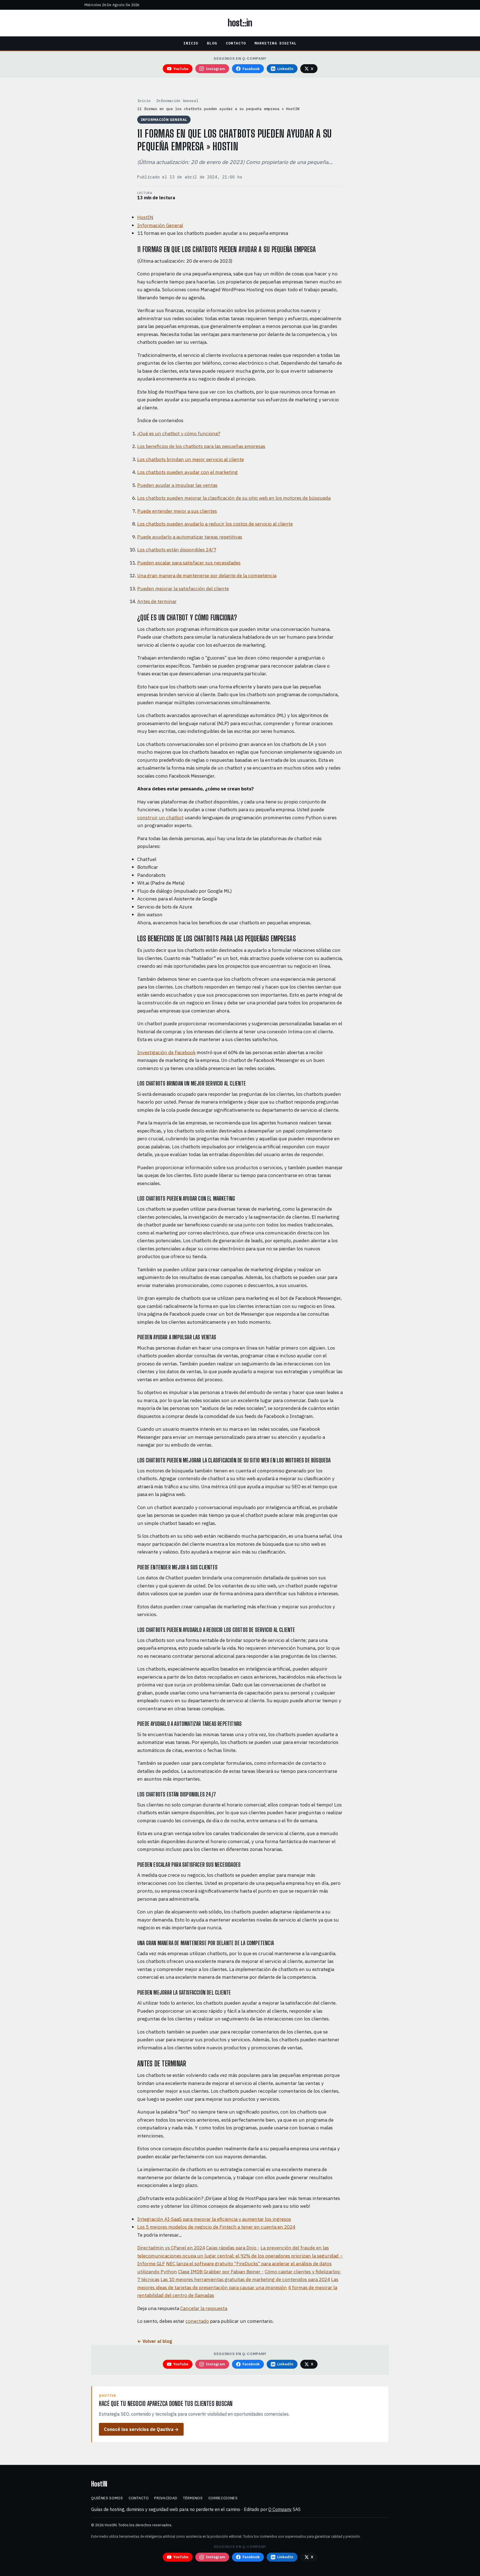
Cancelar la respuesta (204, 2308)
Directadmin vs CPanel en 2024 (171, 2248)
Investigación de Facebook (166, 1052)
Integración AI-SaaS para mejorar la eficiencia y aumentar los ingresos (214, 2219)
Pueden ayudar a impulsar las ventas (177, 485)
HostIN (145, 217)
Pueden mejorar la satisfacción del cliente (183, 588)
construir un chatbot (160, 817)
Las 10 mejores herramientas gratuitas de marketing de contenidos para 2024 (245, 2279)
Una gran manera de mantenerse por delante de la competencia (207, 575)
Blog (212, 43)
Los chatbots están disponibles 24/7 (177, 550)
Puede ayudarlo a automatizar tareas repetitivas (190, 537)
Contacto (236, 43)
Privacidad (166, 2498)
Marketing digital (276, 43)
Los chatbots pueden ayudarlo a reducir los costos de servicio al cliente (215, 524)
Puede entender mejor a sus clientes (177, 511)
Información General (177, 101)
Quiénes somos (107, 2498)
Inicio (191, 43)
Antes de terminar (157, 601)
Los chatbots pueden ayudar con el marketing (187, 472)
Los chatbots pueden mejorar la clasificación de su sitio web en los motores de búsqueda (234, 498)
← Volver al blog (155, 2341)
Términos (193, 2498)
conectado (197, 2321)
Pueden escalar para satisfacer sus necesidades (189, 563)
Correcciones (223, 2498)
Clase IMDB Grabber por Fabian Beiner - (221, 2272)
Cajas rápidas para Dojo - (233, 2248)
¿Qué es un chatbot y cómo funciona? (179, 433)
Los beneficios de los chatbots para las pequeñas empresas (201, 446)
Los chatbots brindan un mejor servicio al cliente (191, 459)
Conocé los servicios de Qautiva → (141, 2429)
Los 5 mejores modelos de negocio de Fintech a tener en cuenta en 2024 (216, 2227)
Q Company (280, 2509)
